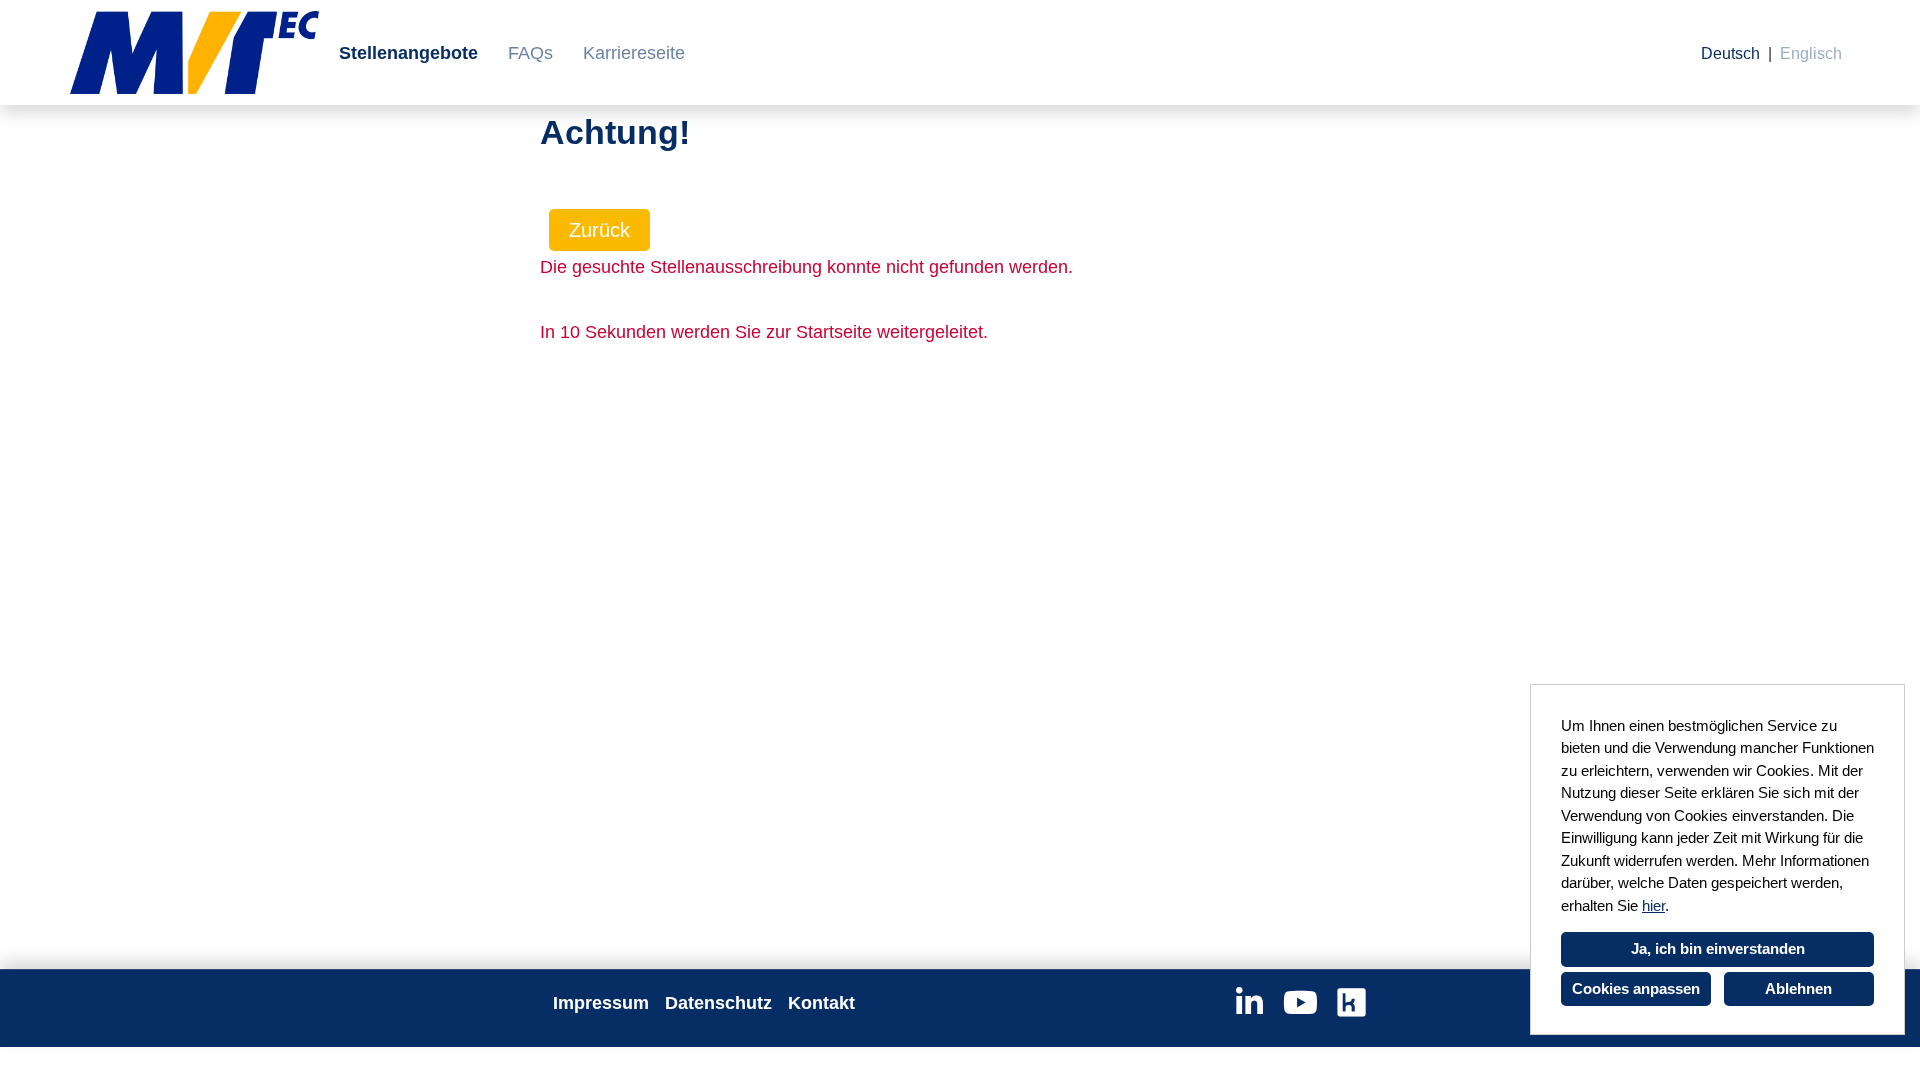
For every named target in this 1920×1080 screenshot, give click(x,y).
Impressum (601, 1003)
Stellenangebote (408, 53)
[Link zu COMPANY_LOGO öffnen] (194, 52)
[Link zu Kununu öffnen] (1351, 1003)
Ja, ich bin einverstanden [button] (1718, 948)
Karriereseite (634, 53)
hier (1653, 905)
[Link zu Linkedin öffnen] (1249, 1003)
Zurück (599, 230)
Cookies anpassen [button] (1636, 988)
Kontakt (821, 1003)
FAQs (530, 53)
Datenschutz (718, 1003)
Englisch (1811, 53)
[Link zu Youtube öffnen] (1300, 1003)
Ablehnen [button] (1798, 988)
